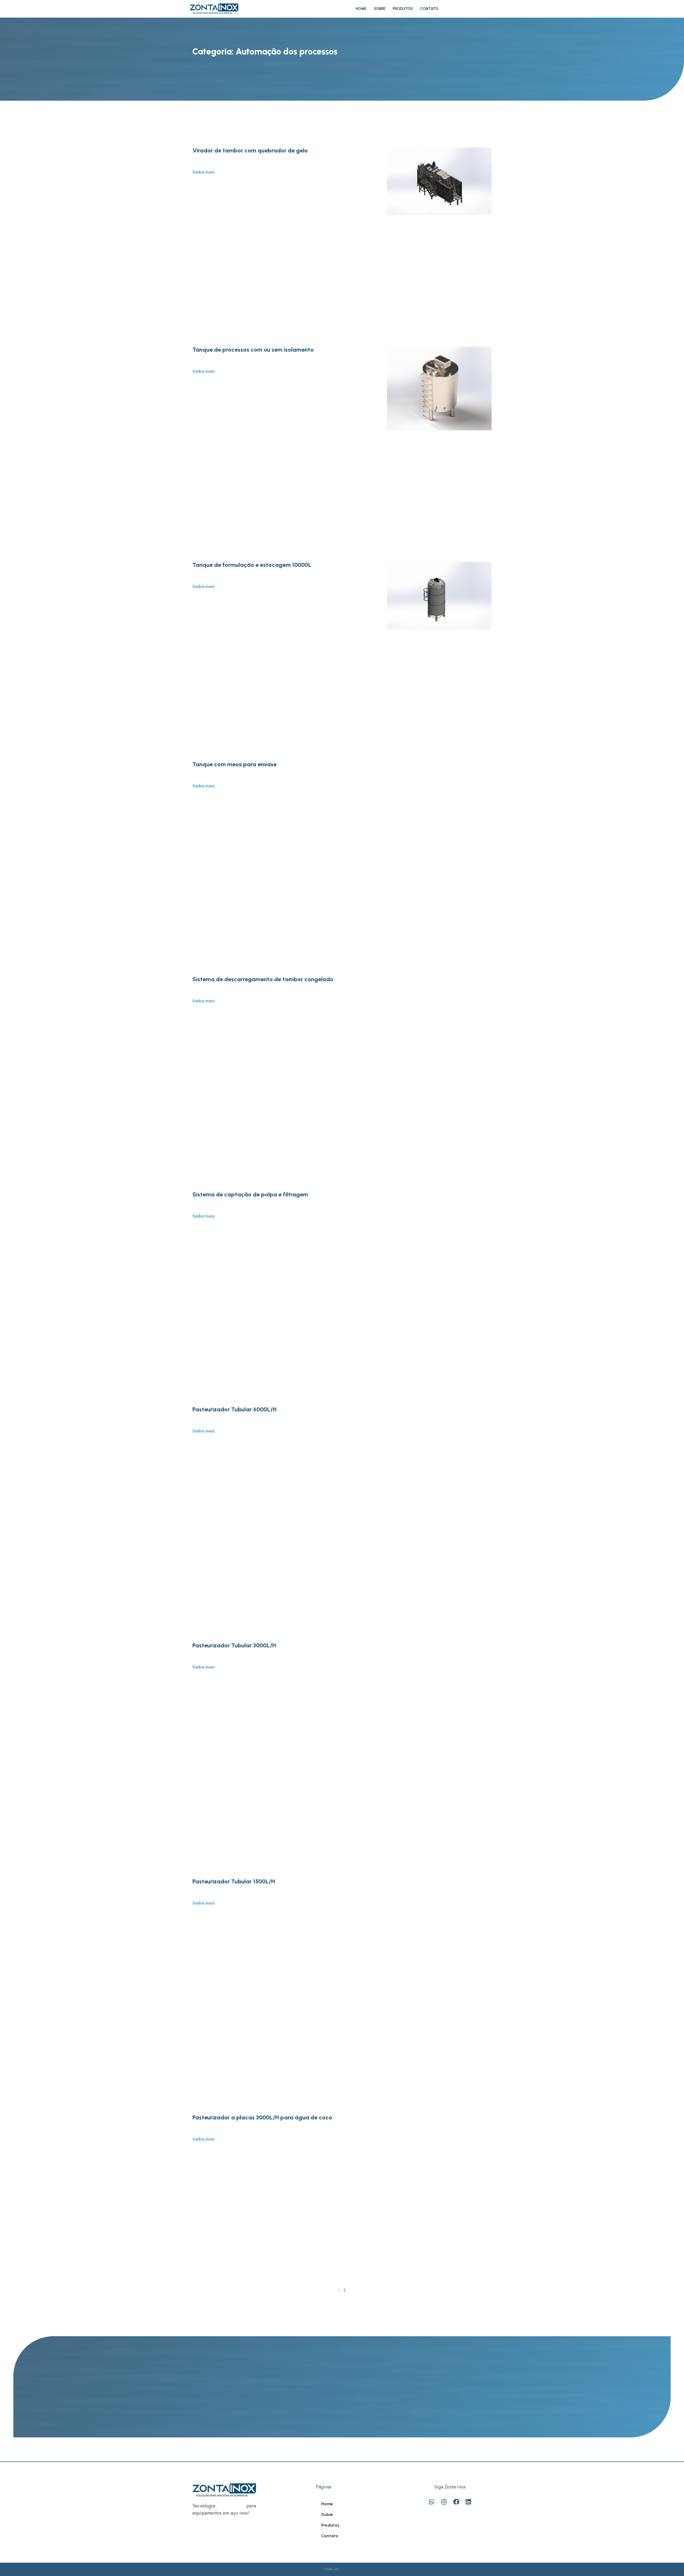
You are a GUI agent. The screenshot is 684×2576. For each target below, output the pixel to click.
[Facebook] (456, 2502)
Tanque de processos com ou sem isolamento (253, 350)
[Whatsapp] (432, 2502)
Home (361, 9)
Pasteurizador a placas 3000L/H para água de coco (262, 2117)
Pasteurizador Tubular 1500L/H (234, 1881)
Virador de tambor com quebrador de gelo (250, 150)
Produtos (403, 9)
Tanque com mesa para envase (234, 764)
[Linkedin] (468, 2502)
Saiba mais (204, 172)
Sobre (380, 9)
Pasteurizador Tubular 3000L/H (234, 1645)
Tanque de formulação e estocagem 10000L (252, 565)
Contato (429, 9)
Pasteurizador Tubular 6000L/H (234, 1409)
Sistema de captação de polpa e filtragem (250, 1194)
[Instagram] (444, 2502)
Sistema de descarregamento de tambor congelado (263, 979)
